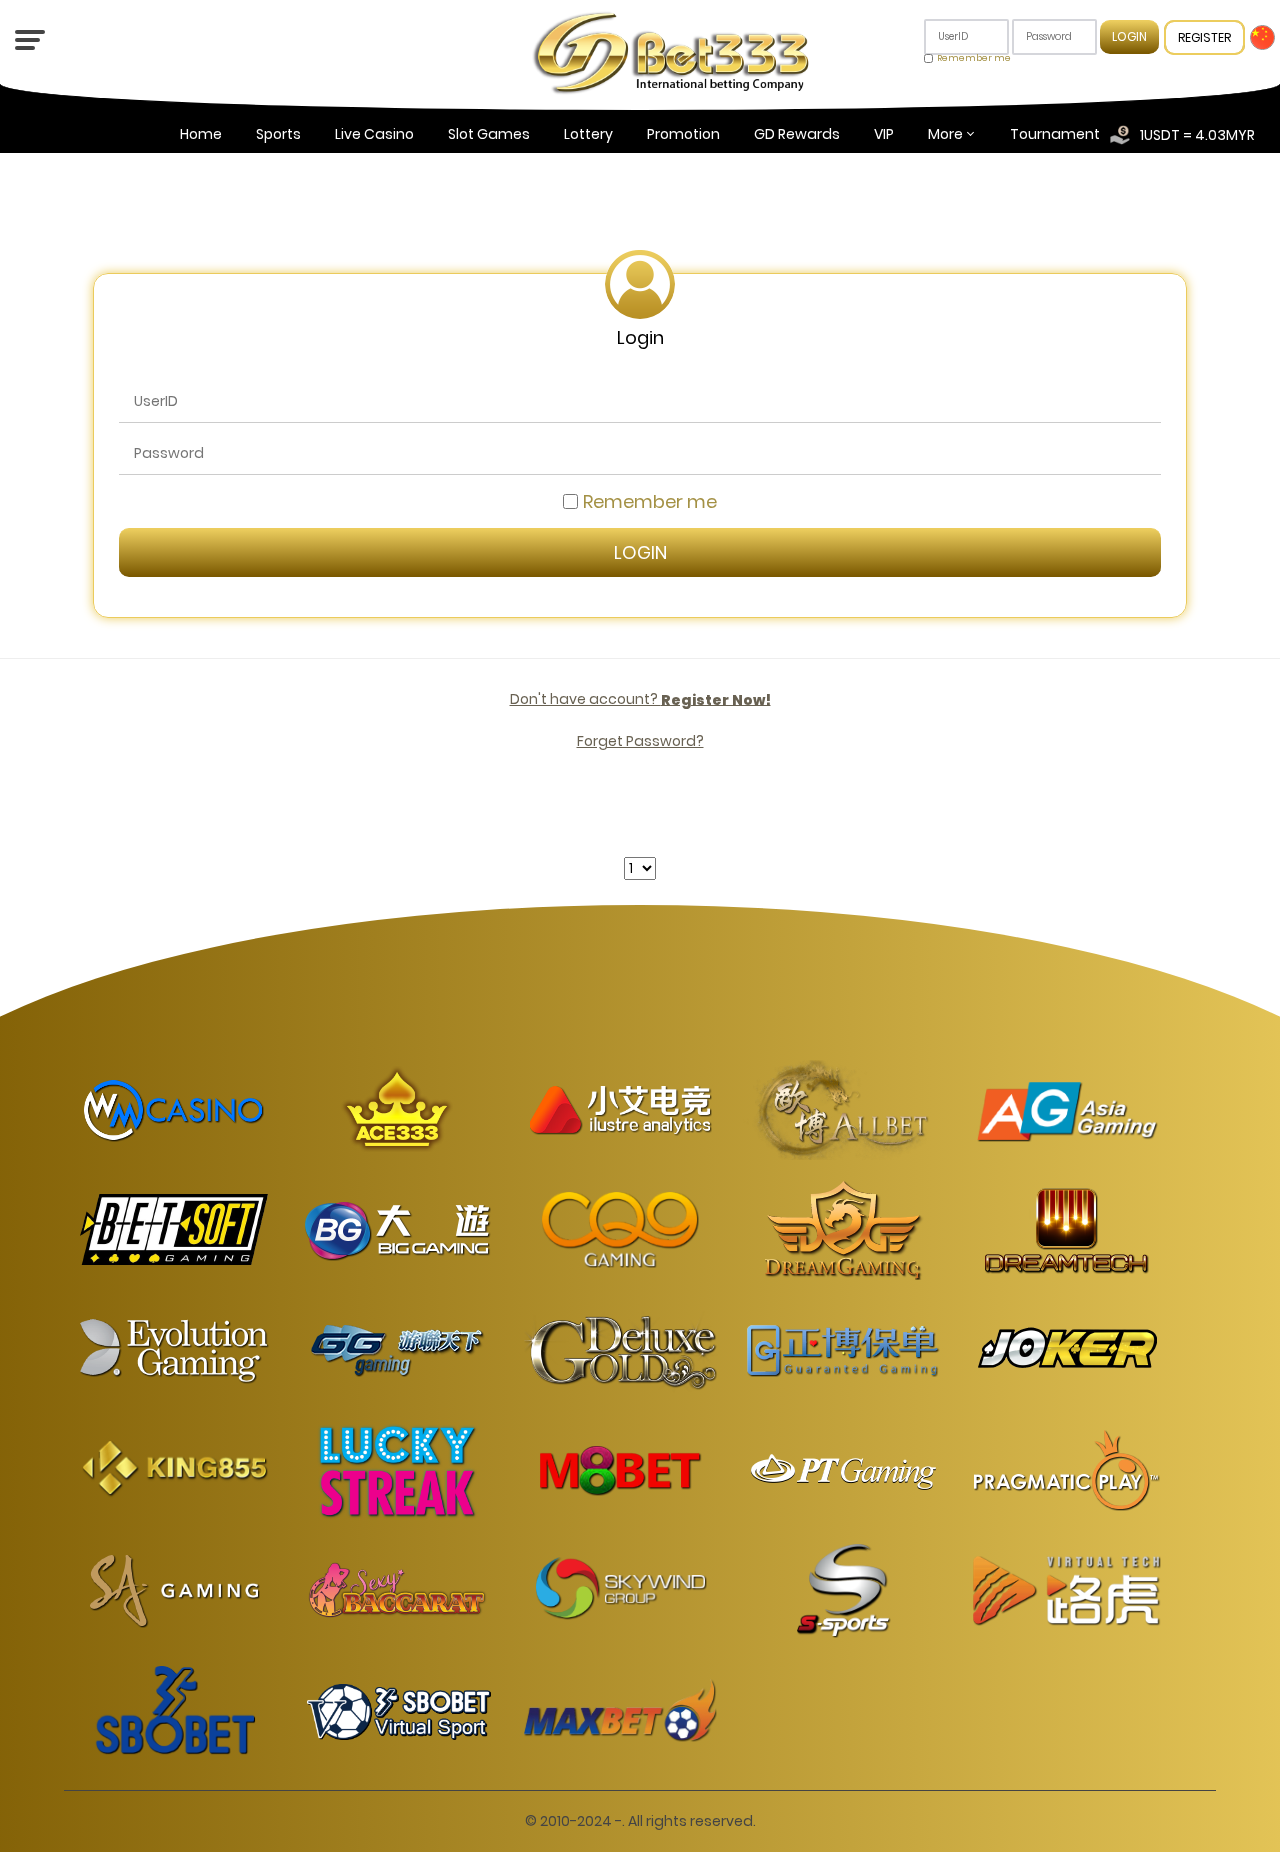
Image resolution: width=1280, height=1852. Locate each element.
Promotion (683, 134)
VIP (884, 134)
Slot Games (489, 134)
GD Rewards (797, 134)
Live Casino (374, 134)
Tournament (1055, 134)
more (945, 134)
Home (201, 134)
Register (1204, 37)
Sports (278, 134)
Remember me (974, 58)
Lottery (588, 134)
